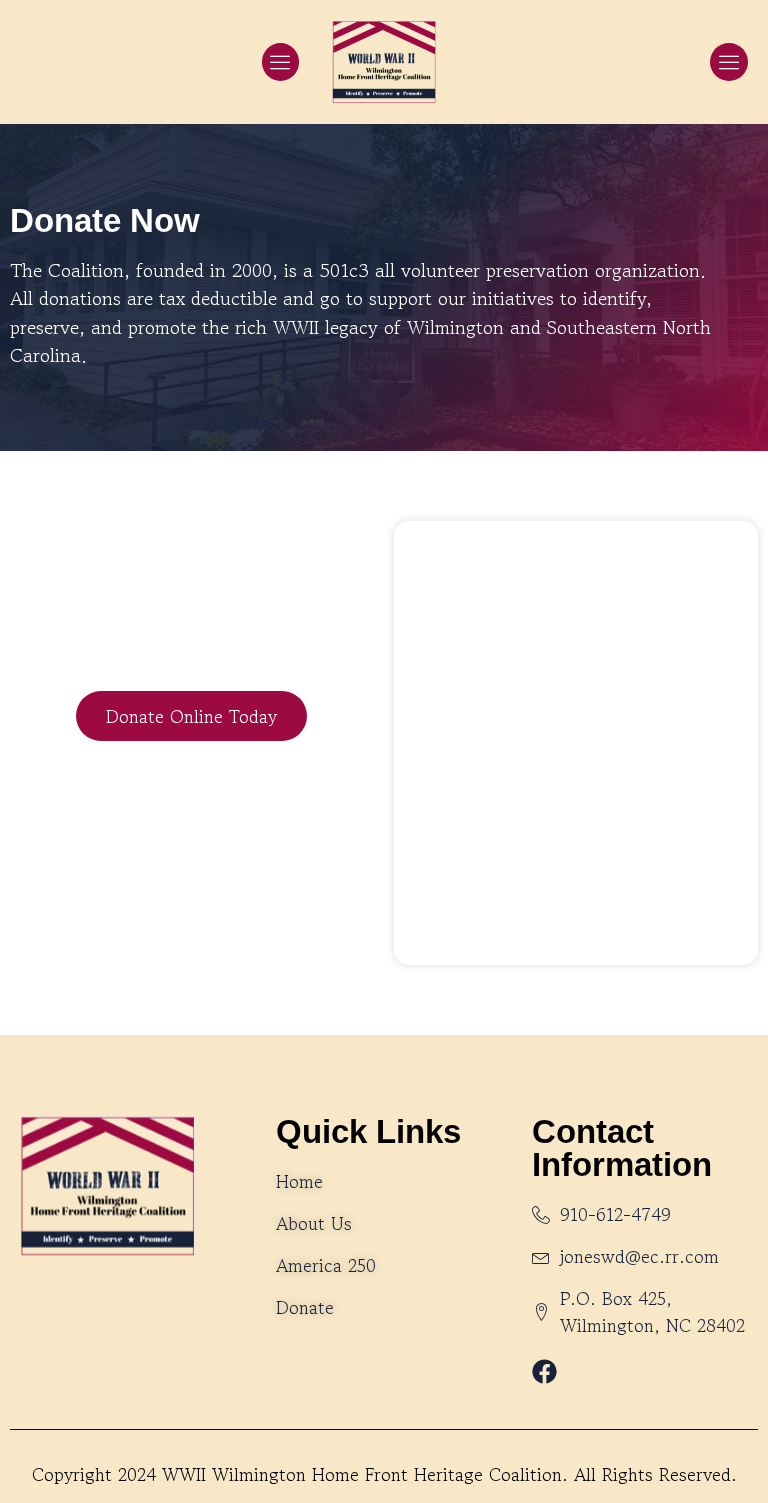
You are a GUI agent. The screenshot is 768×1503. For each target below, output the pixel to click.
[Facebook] (544, 1371)
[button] (281, 62)
